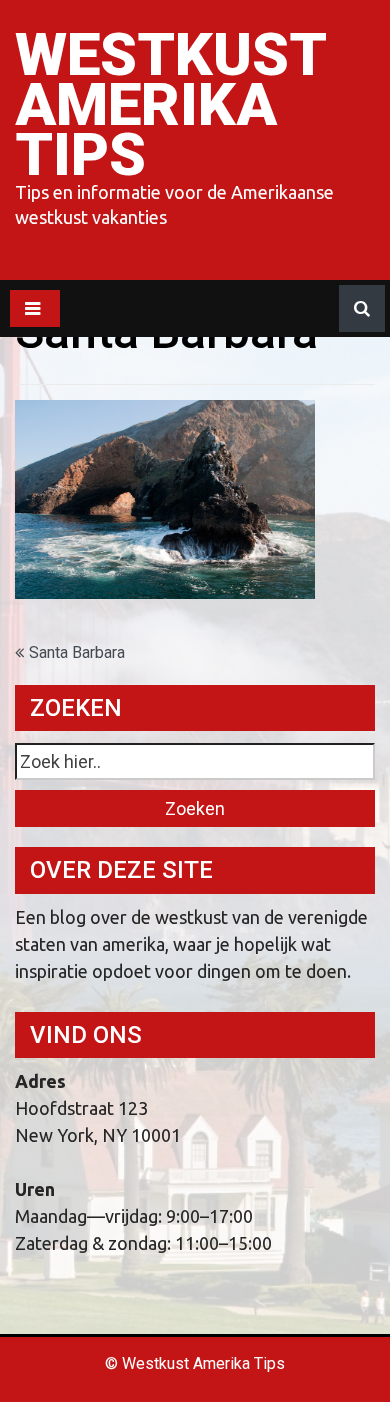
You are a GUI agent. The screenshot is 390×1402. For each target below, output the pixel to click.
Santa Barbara (77, 652)
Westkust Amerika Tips (170, 104)
